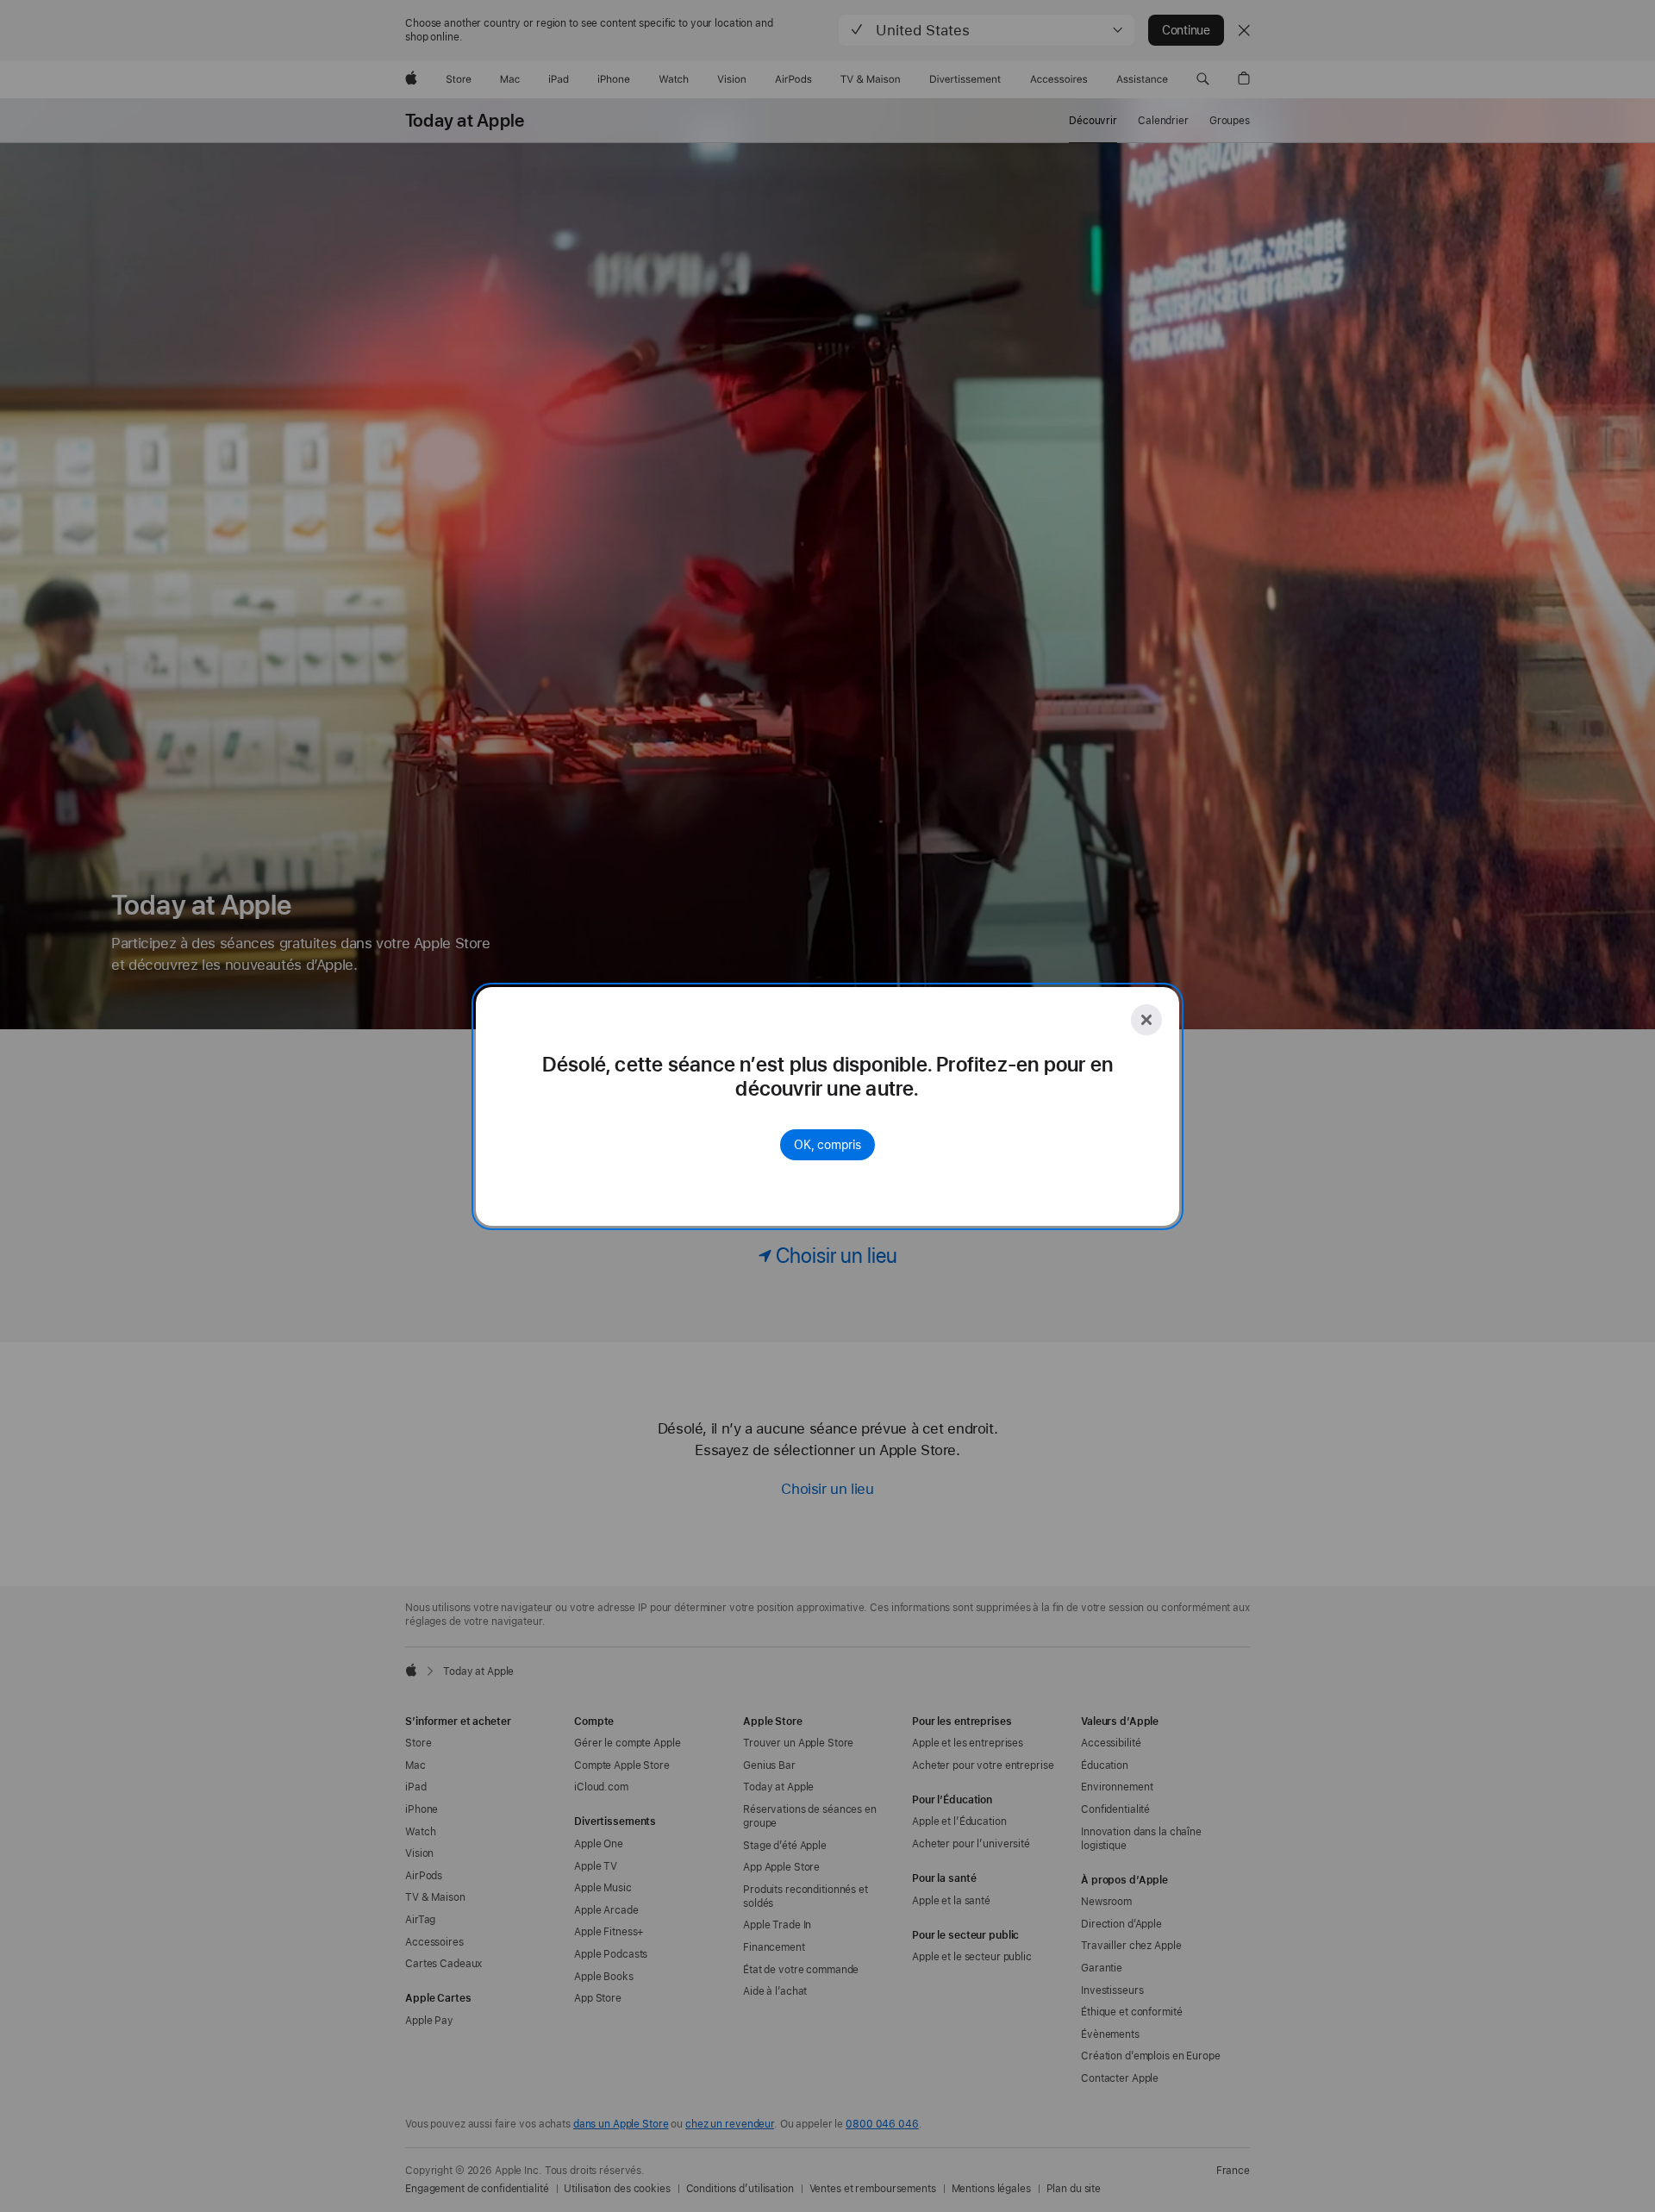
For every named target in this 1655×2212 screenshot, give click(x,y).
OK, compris (827, 1145)
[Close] (1146, 1020)
